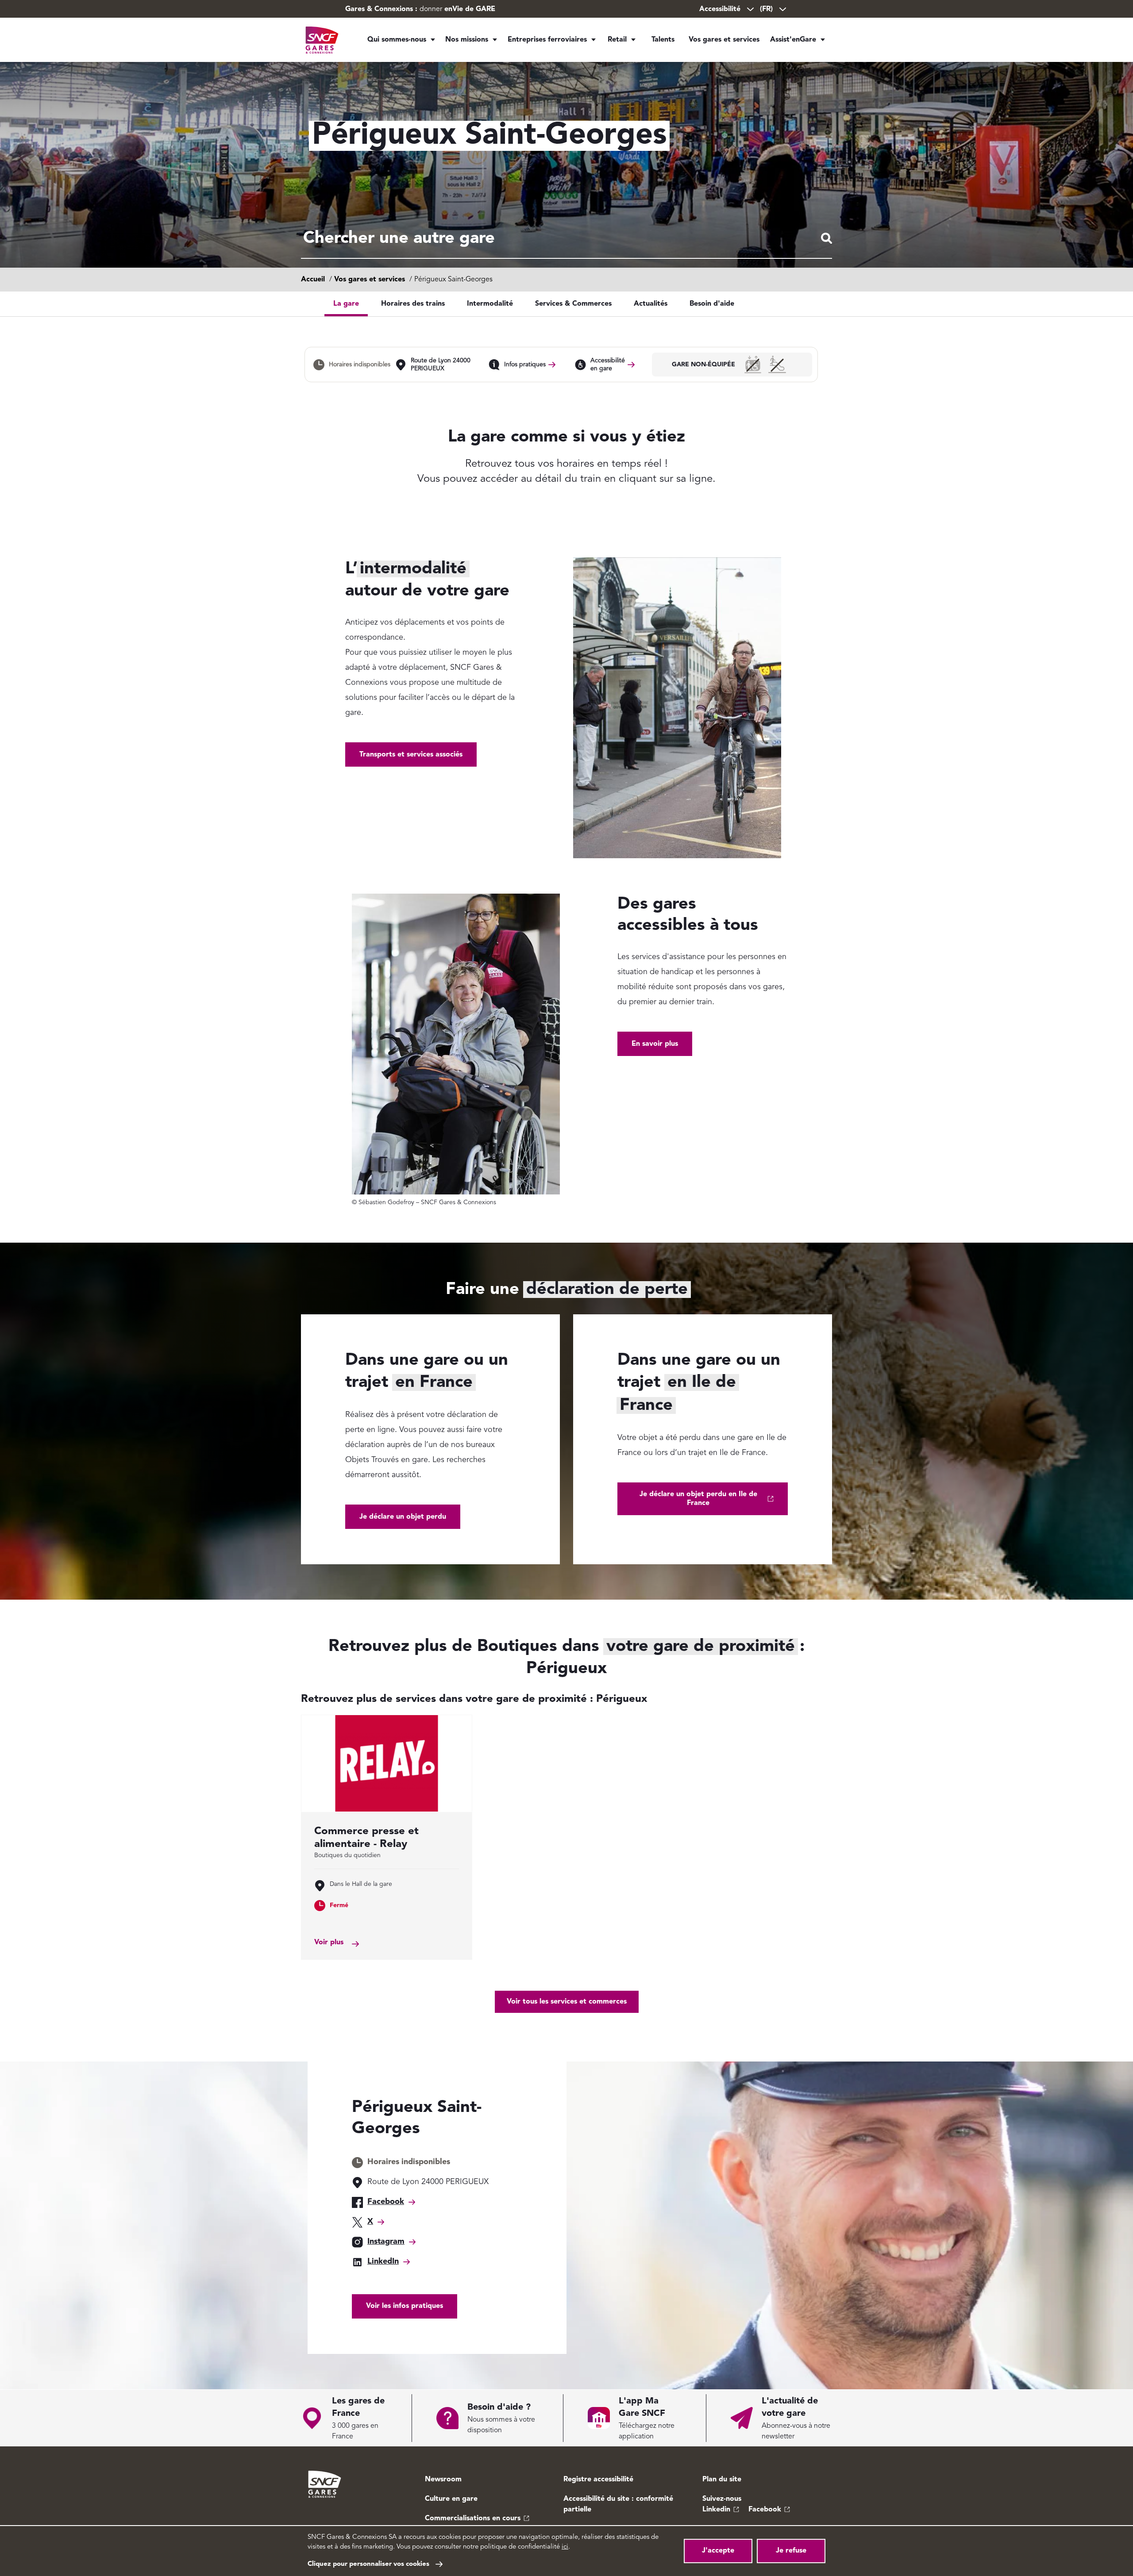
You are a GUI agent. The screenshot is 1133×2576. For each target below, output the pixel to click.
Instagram (386, 2242)
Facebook (386, 2202)
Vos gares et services (724, 40)
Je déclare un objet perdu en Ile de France (698, 1499)
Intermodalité (490, 304)
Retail (617, 40)
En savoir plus (655, 1044)
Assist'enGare (793, 40)
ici (565, 2547)
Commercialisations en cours (473, 2518)
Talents (663, 40)
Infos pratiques (525, 365)
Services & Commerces (573, 304)
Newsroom (443, 2480)
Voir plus (329, 1943)
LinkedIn (383, 2261)
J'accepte (718, 2551)
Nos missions (467, 40)
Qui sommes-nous (397, 40)
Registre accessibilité (598, 2480)
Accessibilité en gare (608, 365)
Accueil (313, 280)
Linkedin (716, 2510)
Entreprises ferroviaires (547, 40)
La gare (346, 304)
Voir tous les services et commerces (567, 2002)
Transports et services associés (411, 755)
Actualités (651, 304)
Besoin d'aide (712, 304)
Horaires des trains (413, 304)
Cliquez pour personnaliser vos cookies (368, 2564)
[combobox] (566, 239)
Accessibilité (720, 9)
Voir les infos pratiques (405, 2306)
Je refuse (791, 2551)
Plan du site (722, 2480)
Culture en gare (451, 2499)
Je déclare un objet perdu (403, 1517)
